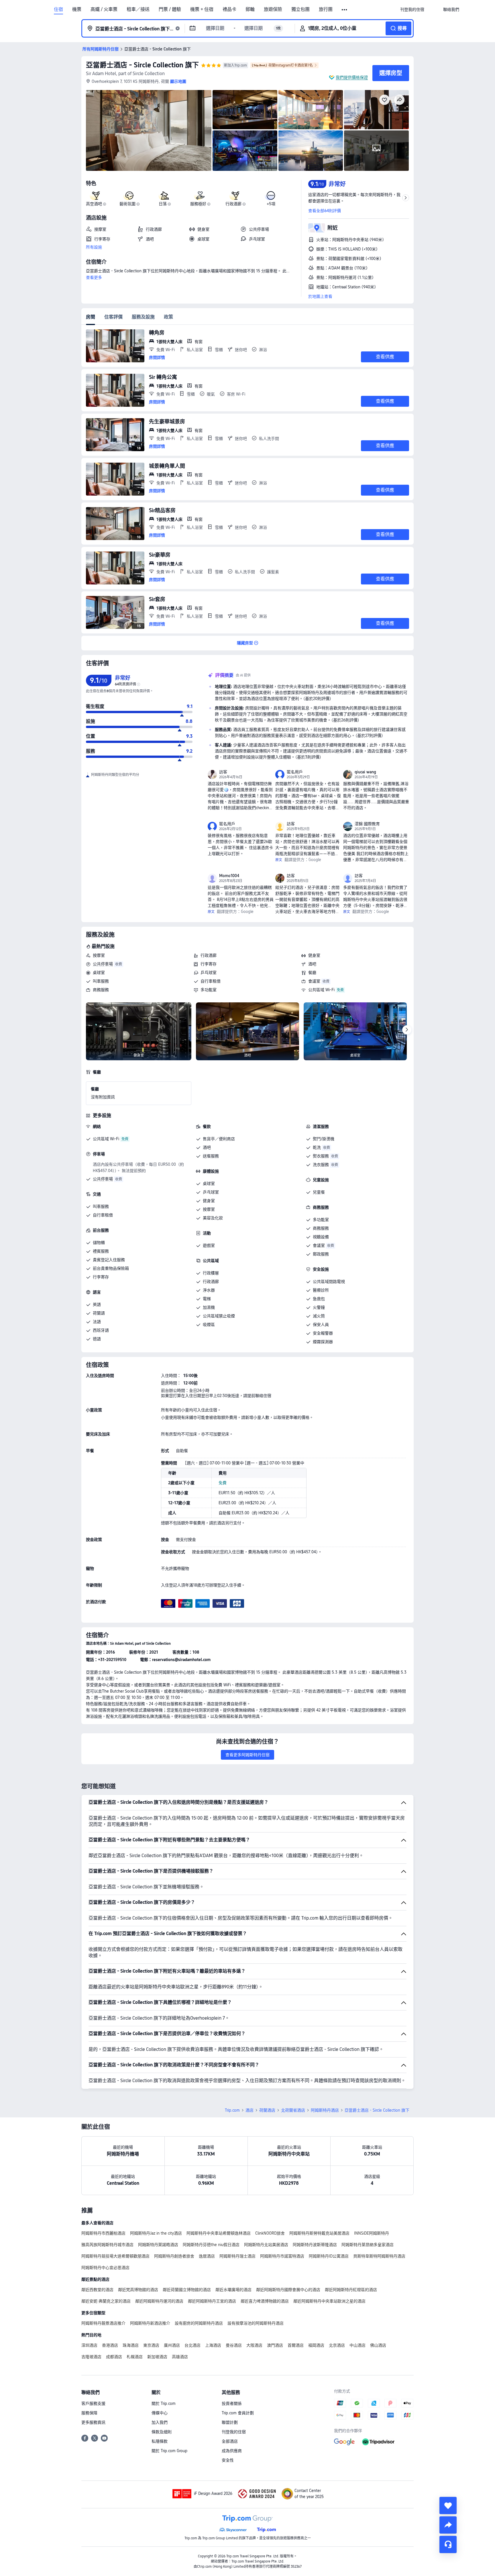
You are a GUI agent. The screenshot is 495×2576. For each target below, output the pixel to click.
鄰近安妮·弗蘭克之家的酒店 (106, 2301)
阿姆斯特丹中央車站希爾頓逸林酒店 (219, 2233)
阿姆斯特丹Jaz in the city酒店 (156, 2233)
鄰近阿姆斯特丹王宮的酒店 (212, 2301)
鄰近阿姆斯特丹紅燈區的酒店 (351, 2290)
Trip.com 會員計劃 (238, 2413)
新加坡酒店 (157, 2357)
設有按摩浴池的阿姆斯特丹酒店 (256, 2323)
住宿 (58, 9)
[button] (345, 10)
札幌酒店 (135, 2357)
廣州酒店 (172, 2345)
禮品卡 (229, 9)
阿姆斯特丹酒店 (325, 2110)
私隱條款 (160, 2441)
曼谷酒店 (234, 2345)
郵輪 (250, 9)
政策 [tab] (168, 317)
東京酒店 (151, 2345)
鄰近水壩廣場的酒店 (233, 2290)
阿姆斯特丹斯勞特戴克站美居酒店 (319, 2233)
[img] (149, 130)
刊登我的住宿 (234, 2432)
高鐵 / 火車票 (104, 9)
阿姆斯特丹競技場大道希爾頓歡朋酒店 (115, 2256)
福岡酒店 (316, 2345)
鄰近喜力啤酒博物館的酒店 (265, 2301)
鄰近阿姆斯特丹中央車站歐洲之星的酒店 (329, 2301)
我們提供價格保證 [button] (352, 77)
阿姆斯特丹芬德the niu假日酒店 (211, 2245)
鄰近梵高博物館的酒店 (138, 2290)
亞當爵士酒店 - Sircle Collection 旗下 (142, 65)
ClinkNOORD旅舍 (270, 2233)
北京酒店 (337, 2345)
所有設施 (94, 247)
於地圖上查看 (320, 296)
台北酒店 (192, 2345)
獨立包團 (300, 9)
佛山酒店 (378, 2345)
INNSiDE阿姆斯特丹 (372, 2233)
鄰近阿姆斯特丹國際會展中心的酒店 (288, 2290)
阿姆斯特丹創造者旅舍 (174, 2256)
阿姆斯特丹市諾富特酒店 (282, 2256)
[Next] (407, 1030)
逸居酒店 (207, 2256)
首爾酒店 (296, 2345)
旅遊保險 (273, 9)
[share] (448, 2525)
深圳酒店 (89, 2345)
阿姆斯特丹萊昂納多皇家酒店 (368, 2245)
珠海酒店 (131, 2345)
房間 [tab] (91, 317)
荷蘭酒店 (267, 2110)
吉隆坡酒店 (91, 2357)
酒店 (250, 2110)
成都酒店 (114, 2357)
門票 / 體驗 (170, 9)
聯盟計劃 (230, 2422)
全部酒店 (230, 2441)
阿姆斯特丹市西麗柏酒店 (103, 2233)
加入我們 (160, 2422)
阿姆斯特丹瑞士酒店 (237, 2256)
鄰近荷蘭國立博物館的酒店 (187, 2290)
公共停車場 (103, 964)
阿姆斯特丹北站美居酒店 (266, 2245)
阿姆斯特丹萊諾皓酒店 (158, 2245)
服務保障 (89, 2413)
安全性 (228, 2460)
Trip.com (232, 2110)
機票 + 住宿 (202, 9)
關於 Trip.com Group (169, 2451)
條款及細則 (162, 2432)
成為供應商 (232, 2451)
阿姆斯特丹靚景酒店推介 (103, 2323)
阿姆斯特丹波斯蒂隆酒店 (315, 2245)
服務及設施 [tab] (143, 317)
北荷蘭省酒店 (293, 2110)
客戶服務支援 (93, 2403)
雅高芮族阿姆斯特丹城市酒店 (107, 2245)
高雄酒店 (180, 2357)
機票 (77, 9)
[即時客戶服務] (448, 2544)
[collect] (448, 2505)
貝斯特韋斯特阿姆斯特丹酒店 (379, 2256)
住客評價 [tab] (113, 317)
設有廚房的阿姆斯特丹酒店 (199, 2323)
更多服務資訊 (93, 2422)
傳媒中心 (160, 2413)
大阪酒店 (254, 2345)
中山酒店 (357, 2345)
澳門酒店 (275, 2345)
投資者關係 (232, 2403)
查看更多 (94, 277)
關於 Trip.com (164, 2403)
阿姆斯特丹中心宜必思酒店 (105, 2268)
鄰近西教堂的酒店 (97, 2290)
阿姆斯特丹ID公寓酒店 (329, 2256)
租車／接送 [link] (138, 9)
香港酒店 (110, 2345)
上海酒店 (213, 2345)
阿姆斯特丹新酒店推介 (150, 2323)
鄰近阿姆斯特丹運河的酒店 (159, 2301)
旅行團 (326, 9)
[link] (412, 9)
